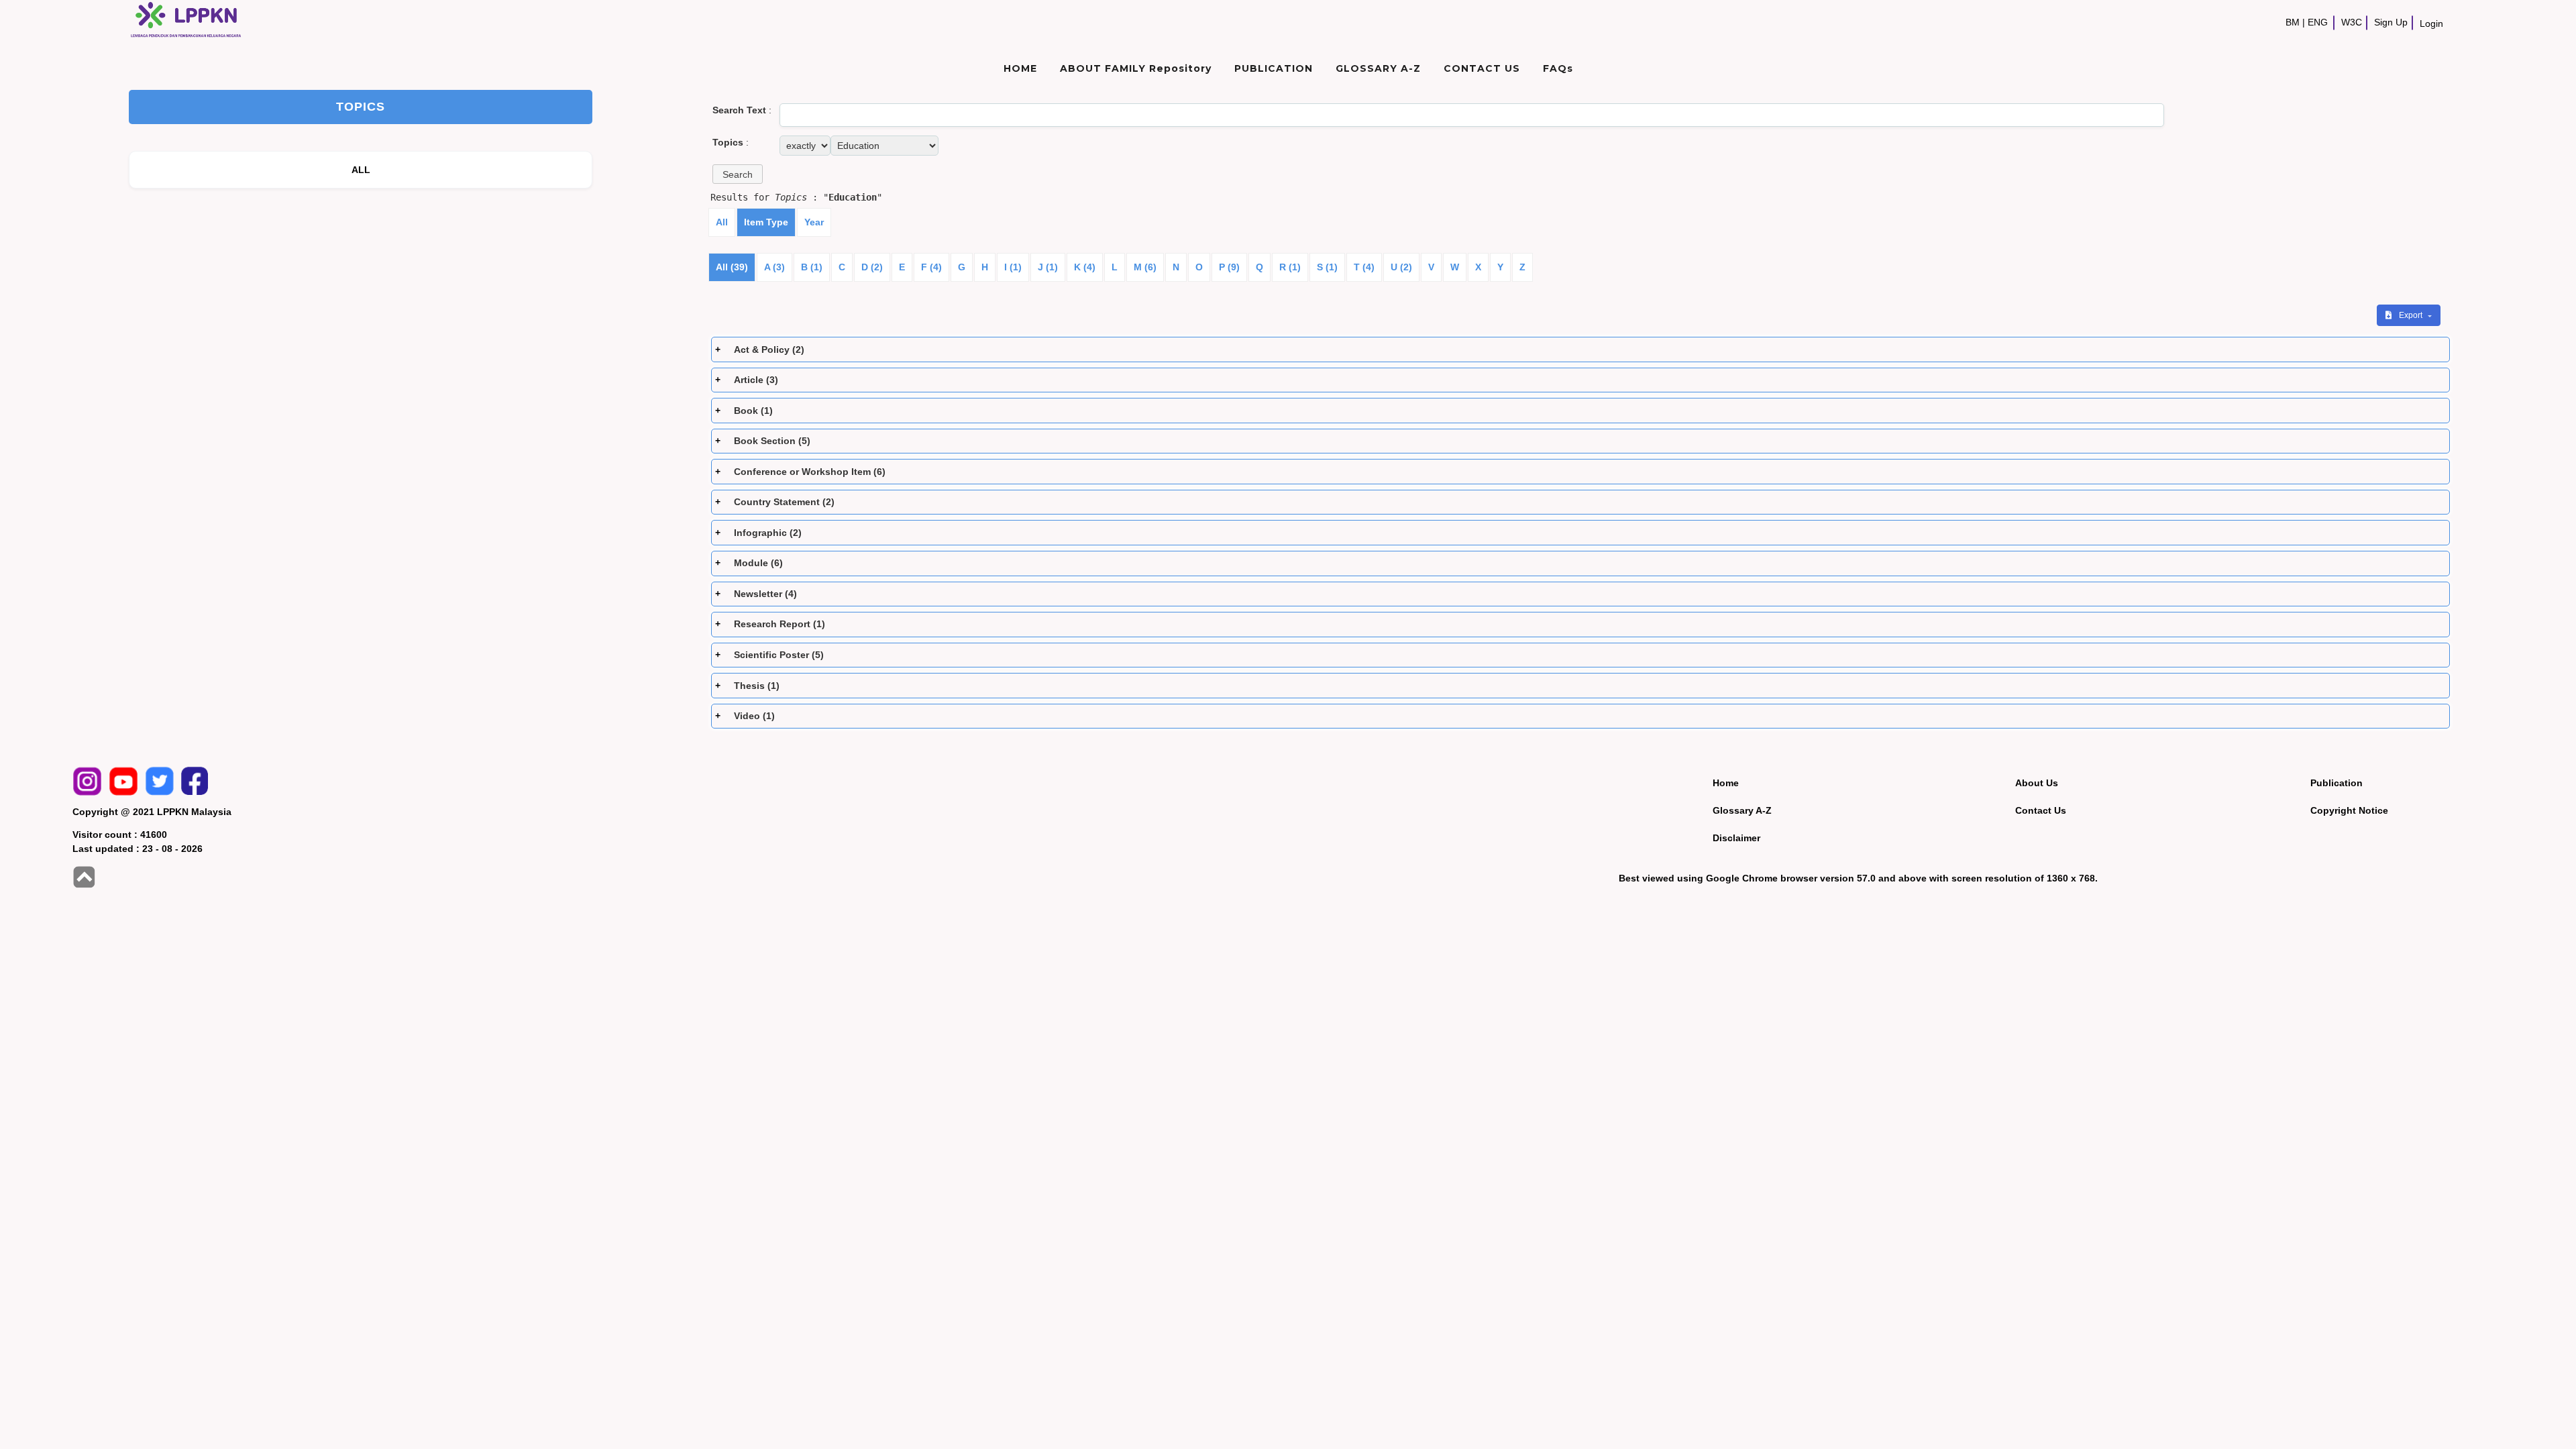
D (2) (872, 267)
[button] (738, 174)
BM (2293, 22)
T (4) (1364, 267)
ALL (361, 170)
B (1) (812, 267)
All (722, 222)
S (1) (1327, 267)
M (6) (1145, 267)
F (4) (931, 267)
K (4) (1085, 267)
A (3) (774, 267)
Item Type (766, 222)
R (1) (1290, 267)
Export (2412, 315)
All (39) (732, 267)
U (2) (1401, 267)
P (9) (1229, 267)
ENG (2318, 22)
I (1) (1013, 267)
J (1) (1048, 267)
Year (814, 222)
